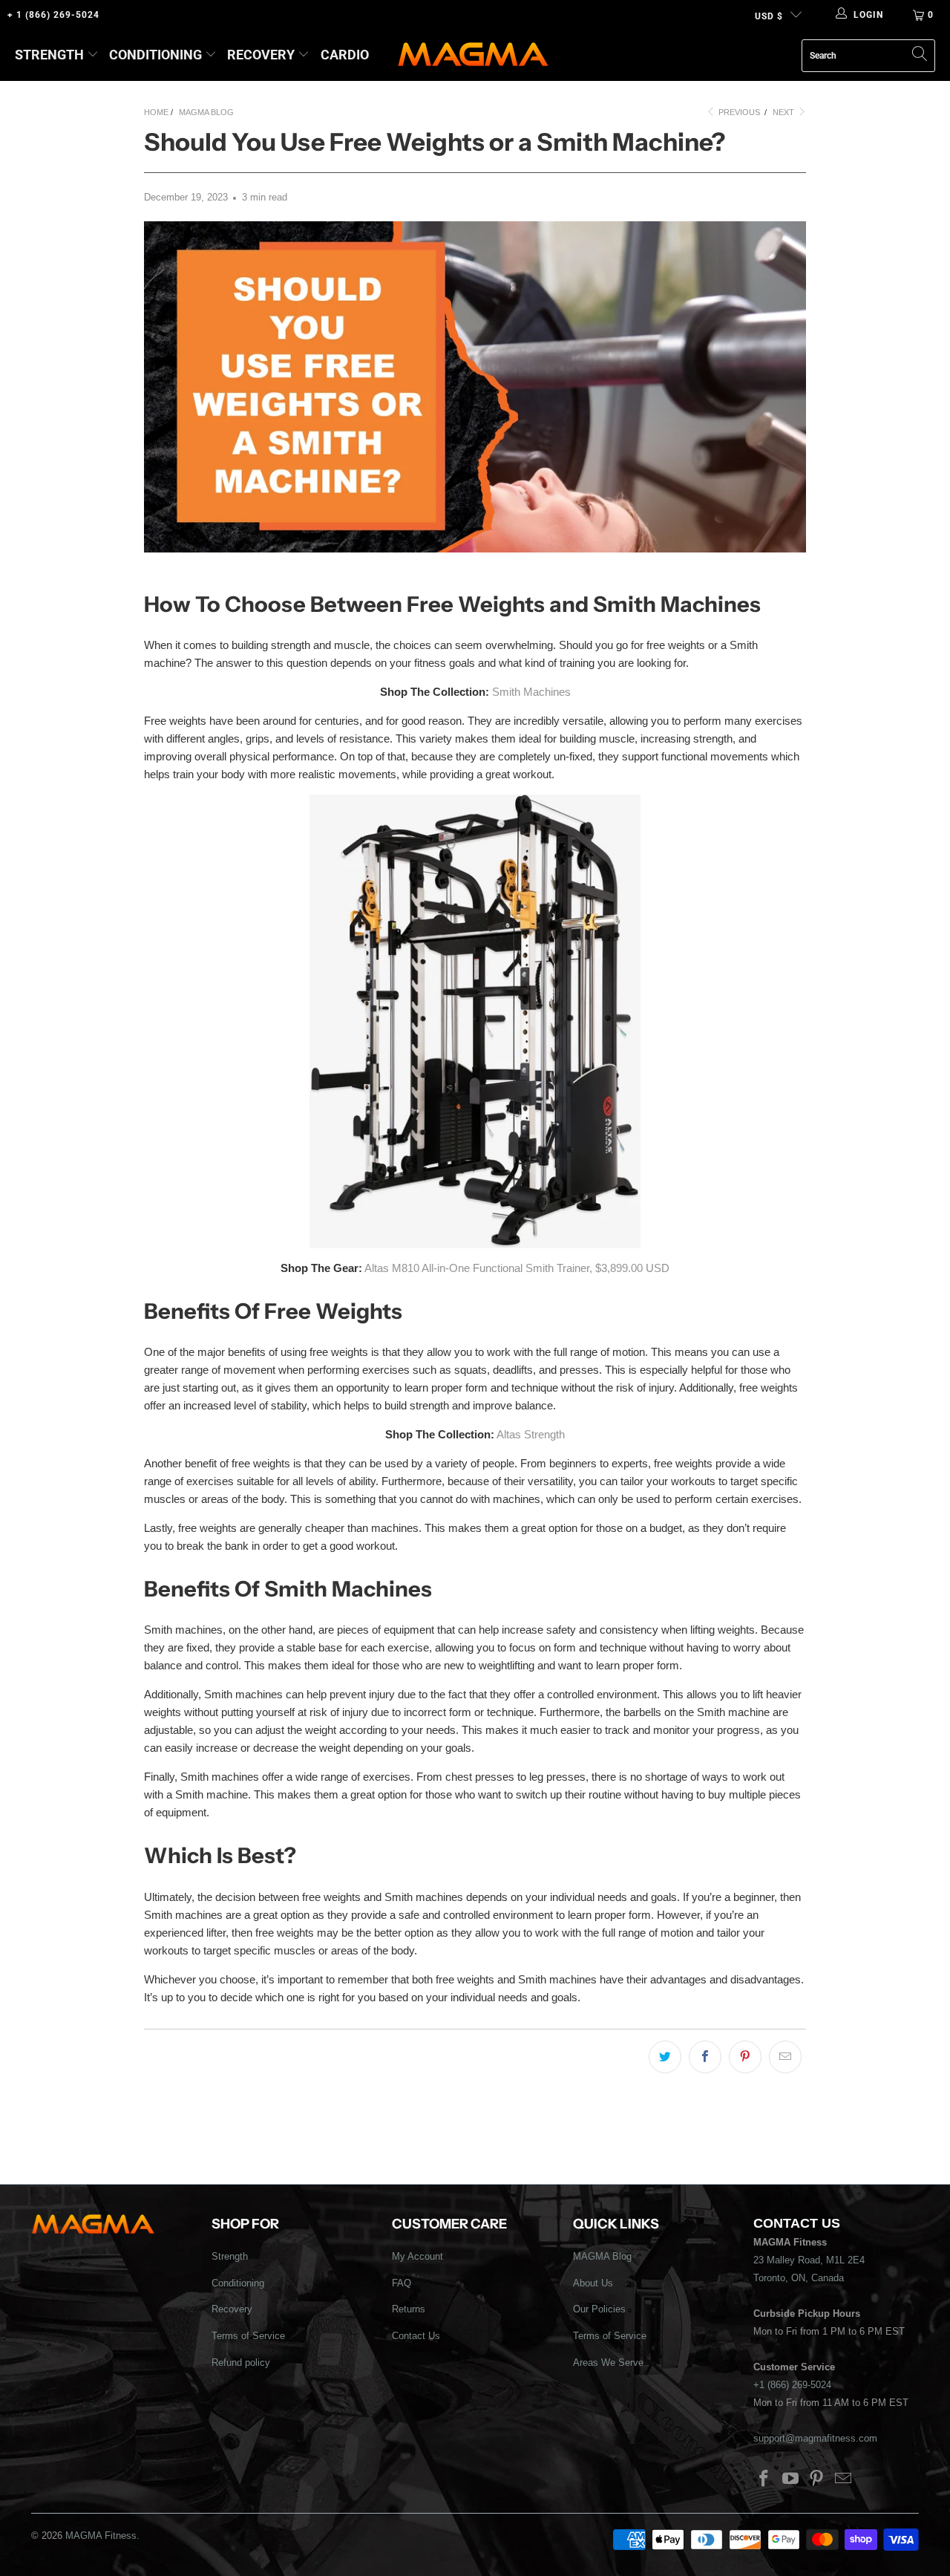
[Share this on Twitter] (665, 2057)
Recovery (261, 55)
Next (784, 112)
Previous (738, 112)
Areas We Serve (608, 2363)
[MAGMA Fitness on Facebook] (764, 2479)
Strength (49, 55)
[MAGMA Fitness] (473, 55)
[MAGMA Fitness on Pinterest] (817, 2479)
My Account (417, 2256)
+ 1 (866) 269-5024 (53, 15)
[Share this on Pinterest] (745, 2057)
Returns (409, 2309)
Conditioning (155, 55)
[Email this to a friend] (785, 2057)
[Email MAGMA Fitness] (844, 2479)
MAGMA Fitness (101, 2536)
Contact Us (416, 2336)
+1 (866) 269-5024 (792, 2385)
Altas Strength (531, 1434)
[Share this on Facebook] (705, 2057)
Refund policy (241, 2363)
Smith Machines (531, 692)
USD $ (769, 16)
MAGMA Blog (602, 2256)
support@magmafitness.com (815, 2438)
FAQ (402, 2283)
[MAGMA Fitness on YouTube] (790, 2479)
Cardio (345, 55)
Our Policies (599, 2309)
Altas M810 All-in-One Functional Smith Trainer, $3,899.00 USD (517, 1268)
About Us (593, 2283)
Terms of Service (248, 2336)
